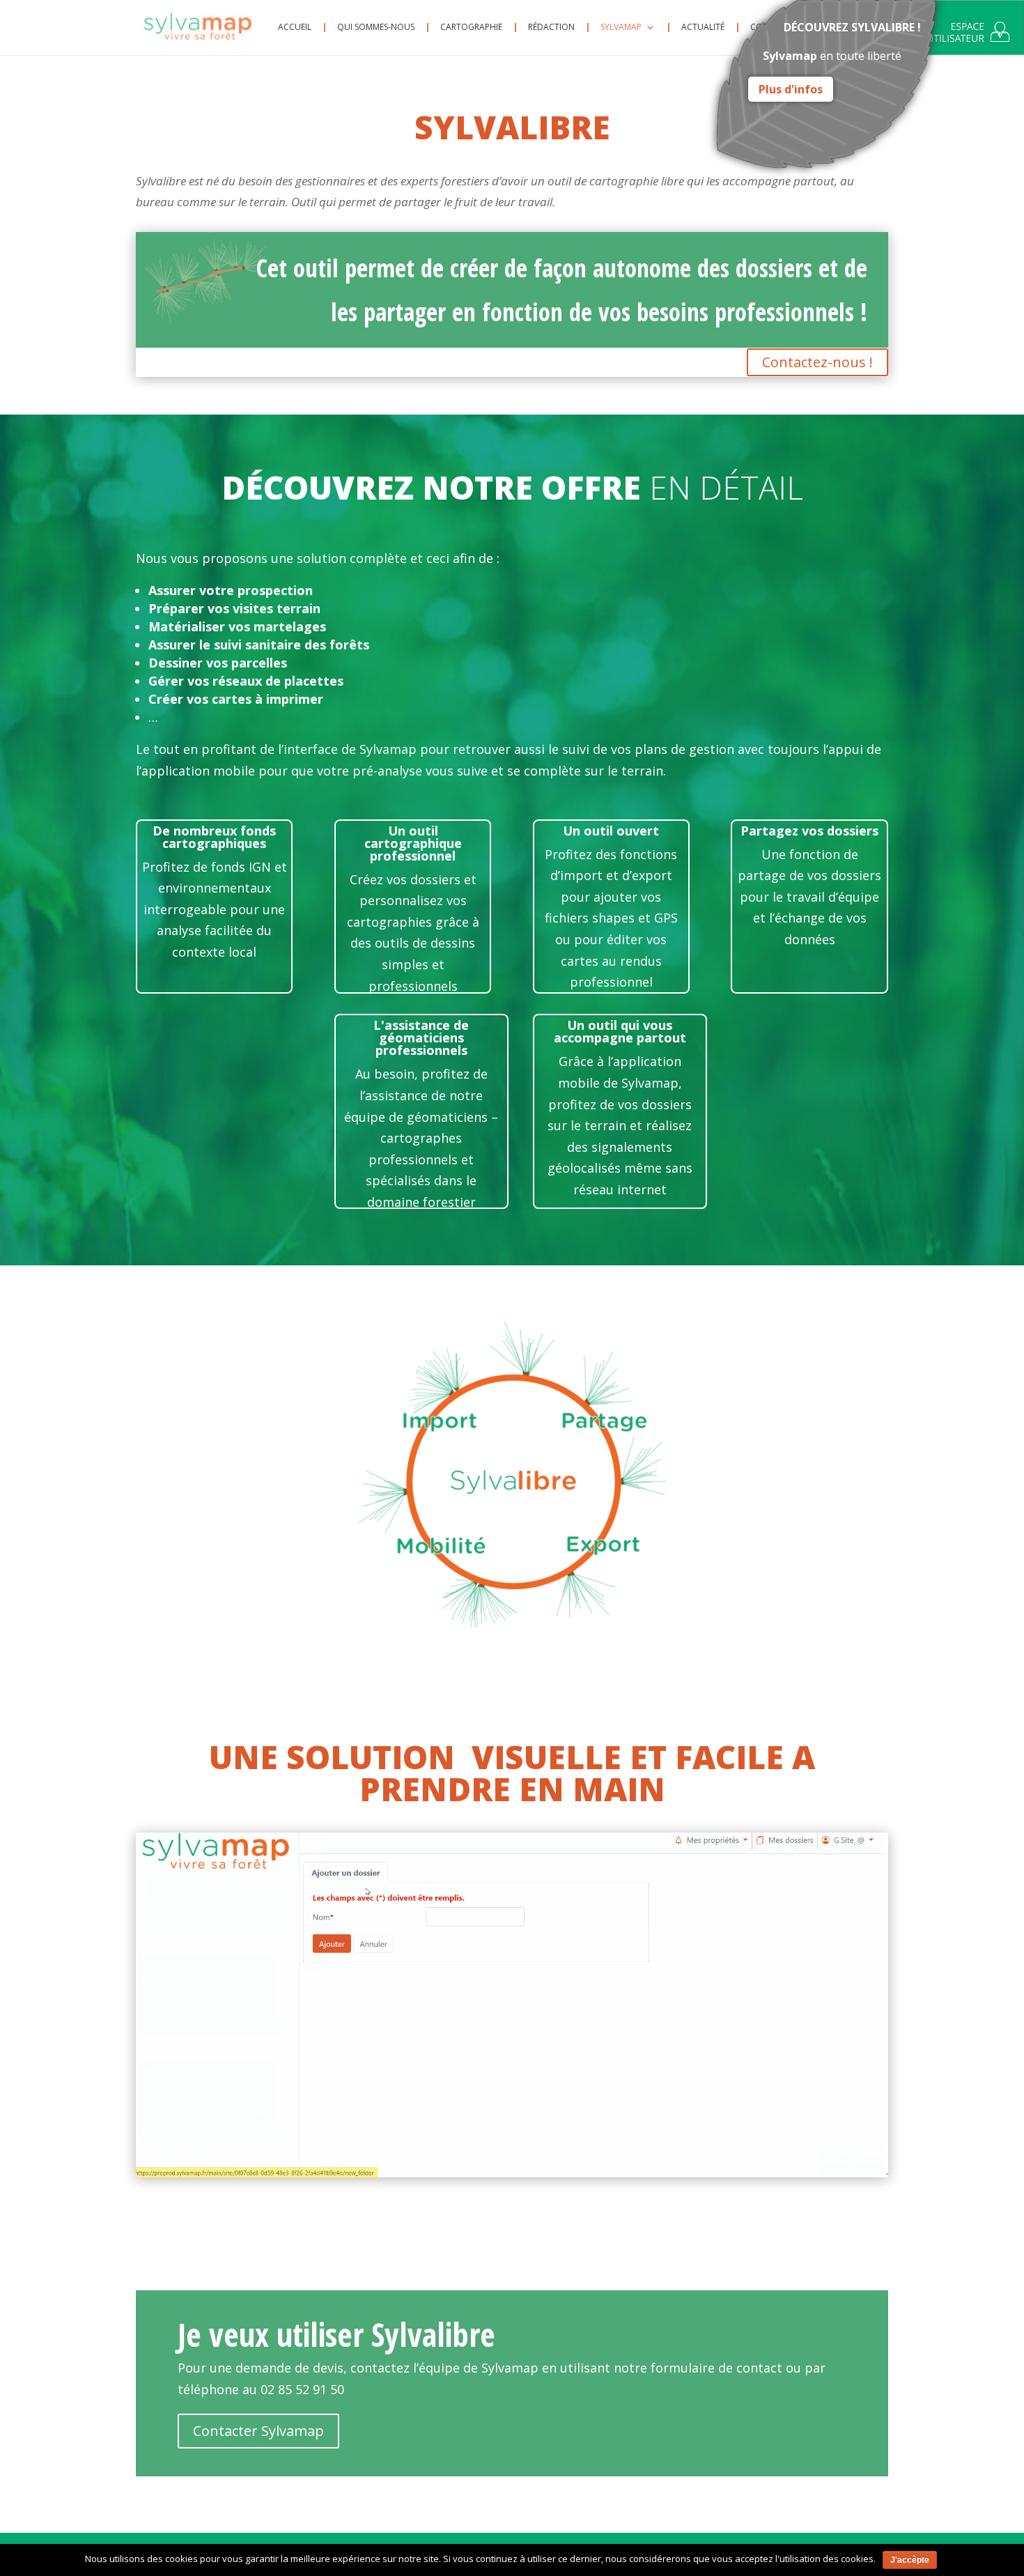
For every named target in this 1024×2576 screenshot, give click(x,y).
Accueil (295, 28)
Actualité (703, 28)
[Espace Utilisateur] (968, 35)
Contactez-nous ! (817, 362)
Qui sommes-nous (376, 28)
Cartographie (471, 28)
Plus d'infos (791, 89)
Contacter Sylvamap (258, 2431)
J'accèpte (910, 2560)
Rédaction (551, 28)
